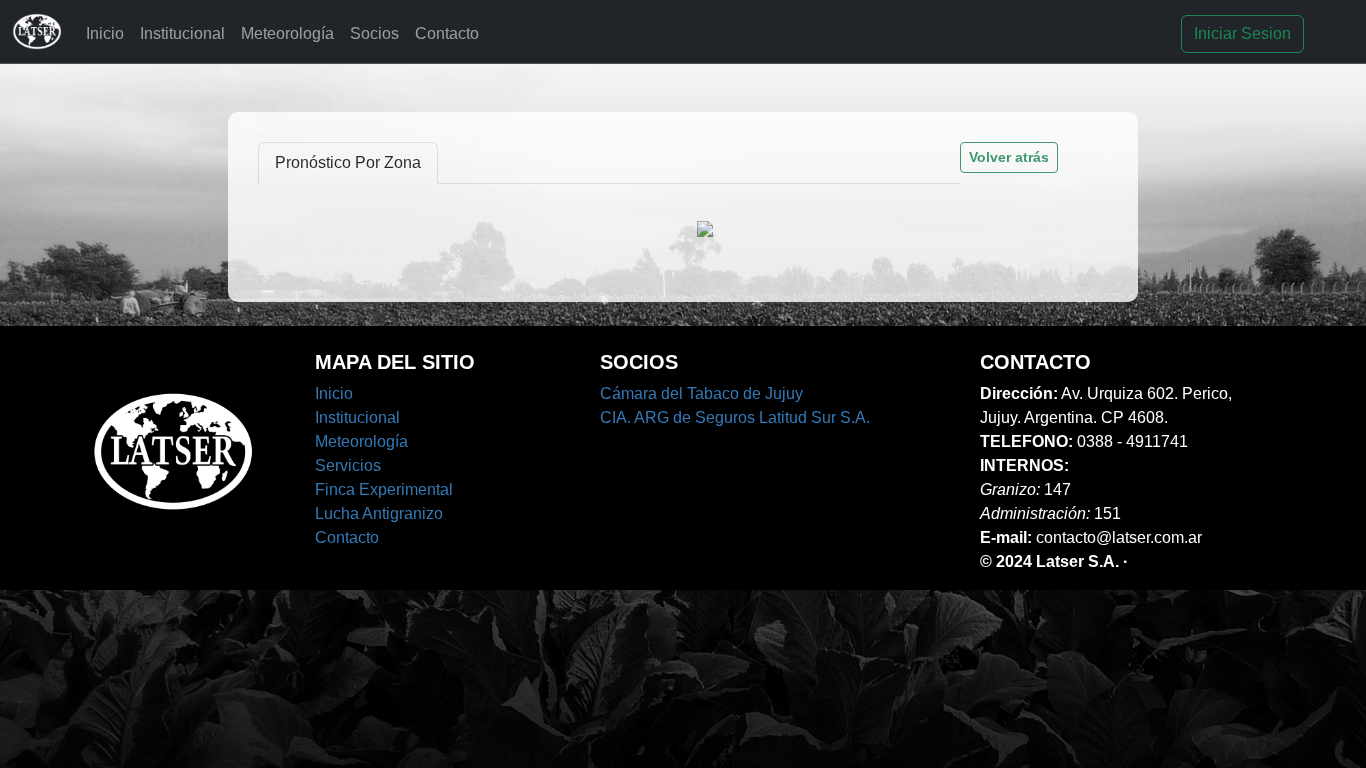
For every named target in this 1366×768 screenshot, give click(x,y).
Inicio (105, 33)
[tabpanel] (683, 228)
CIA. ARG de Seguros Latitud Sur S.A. (735, 417)
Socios (374, 33)
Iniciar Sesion (1242, 33)
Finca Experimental (384, 489)
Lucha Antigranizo (379, 513)
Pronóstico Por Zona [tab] (348, 162)
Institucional (182, 33)
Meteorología (287, 33)
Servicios (348, 465)
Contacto (447, 33)
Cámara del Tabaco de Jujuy (701, 393)
